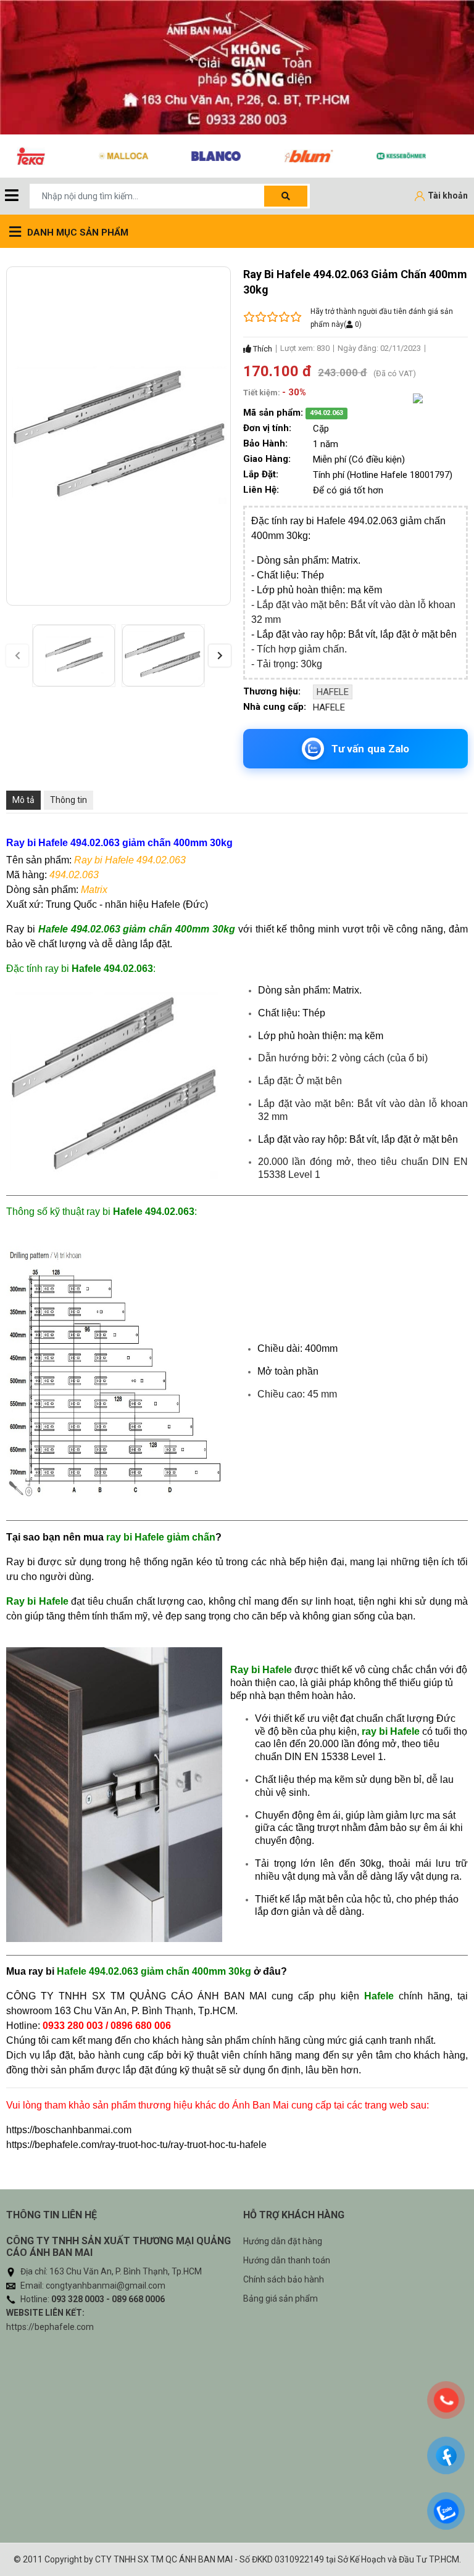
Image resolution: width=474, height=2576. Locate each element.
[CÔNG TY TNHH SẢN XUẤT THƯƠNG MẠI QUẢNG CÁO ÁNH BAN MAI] (237, 67)
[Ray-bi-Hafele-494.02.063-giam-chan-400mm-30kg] (163, 656)
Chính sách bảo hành (284, 2279)
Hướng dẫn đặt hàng (283, 2241)
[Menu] (12, 196)
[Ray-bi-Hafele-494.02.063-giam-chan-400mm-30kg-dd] (74, 656)
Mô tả (23, 800)
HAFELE (333, 692)
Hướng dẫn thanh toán (287, 2260)
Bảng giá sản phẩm (281, 2298)
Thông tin (69, 800)
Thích (262, 349)
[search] (286, 196)
